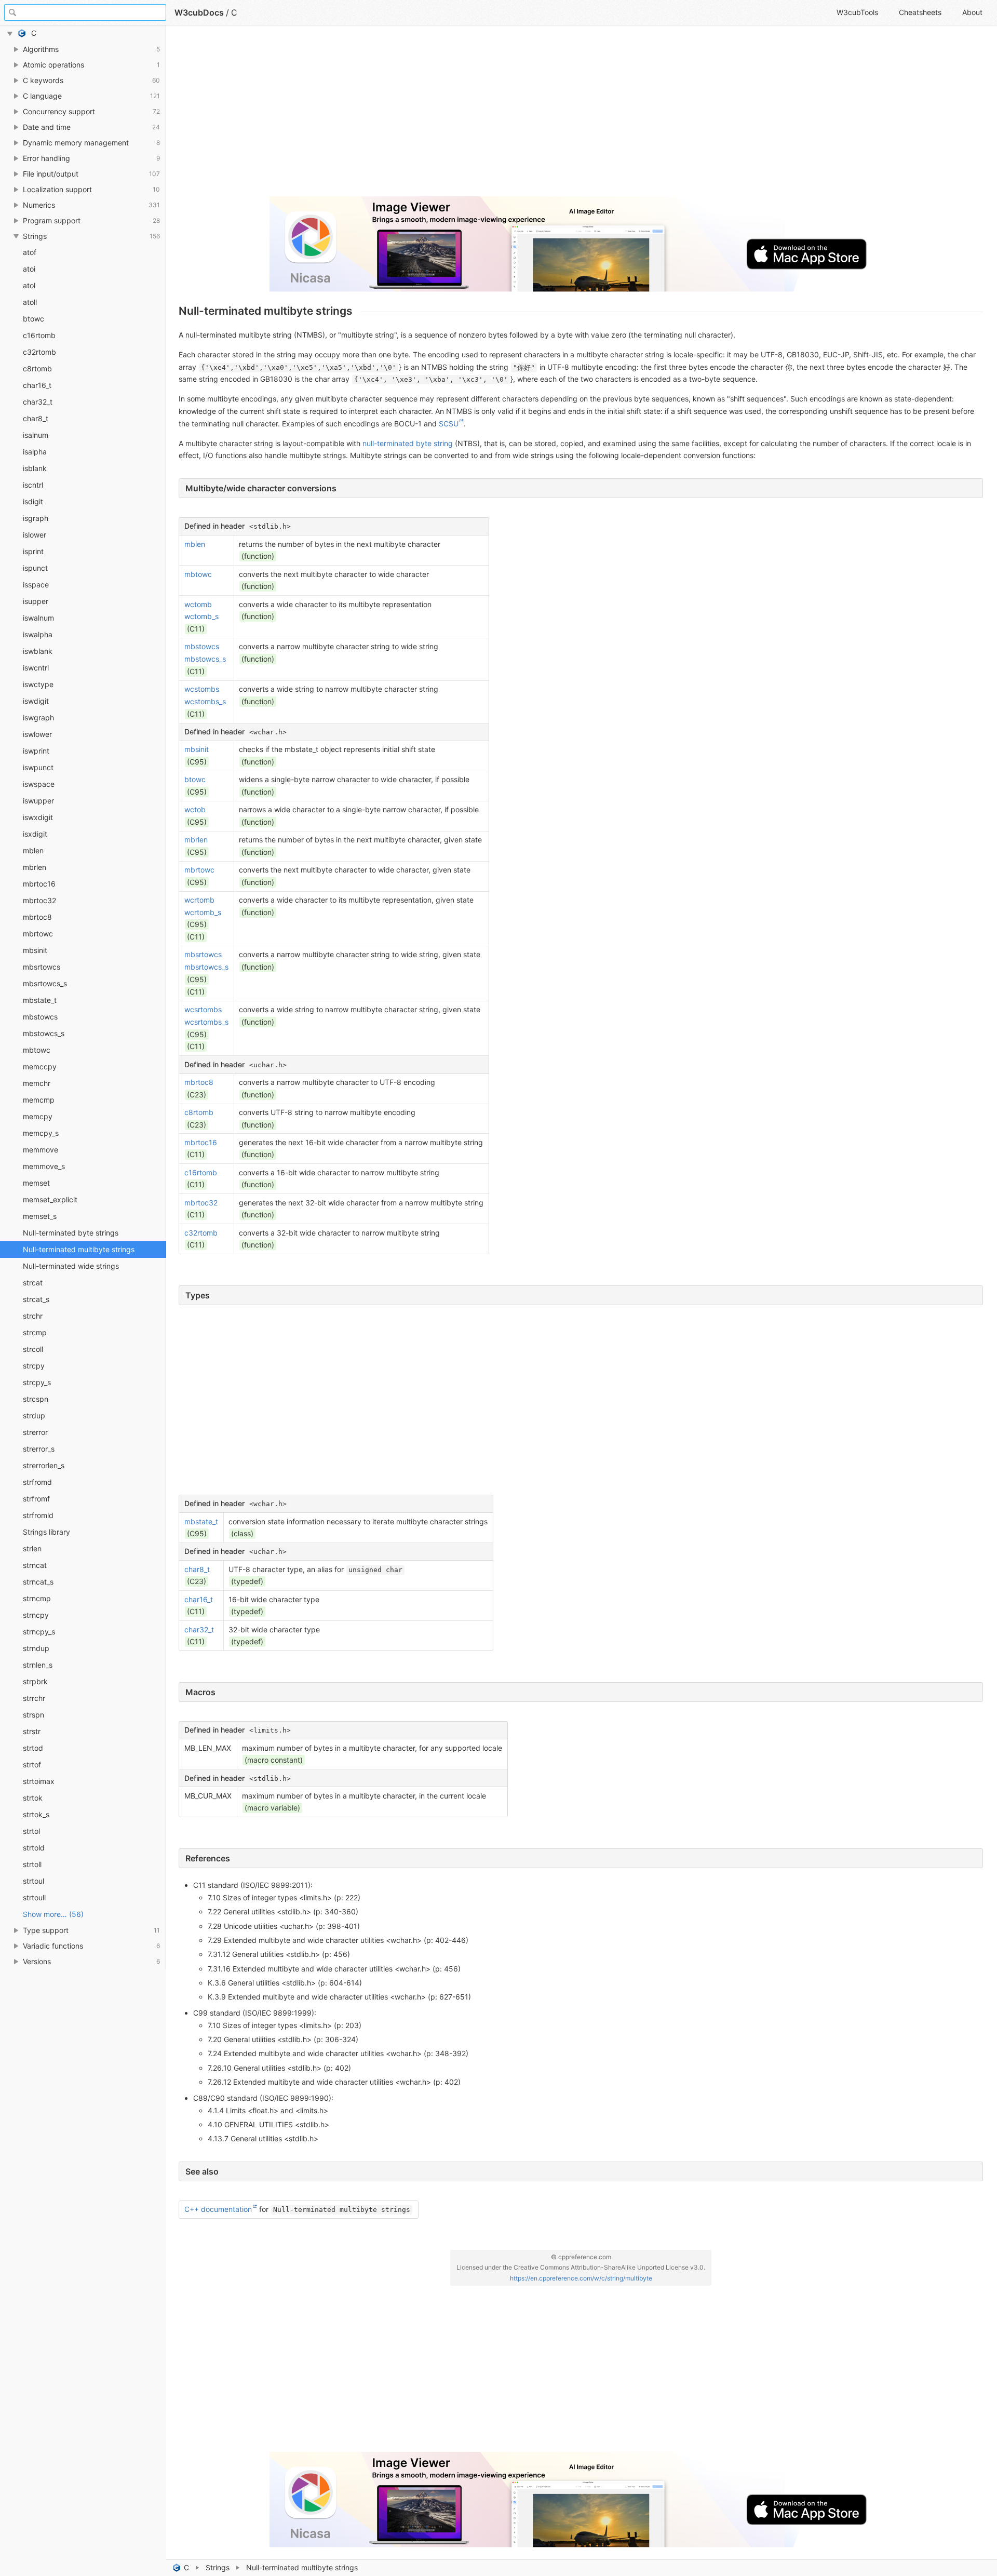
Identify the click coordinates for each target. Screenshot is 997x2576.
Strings (218, 2567)
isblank (35, 468)
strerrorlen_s (44, 1465)
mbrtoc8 (37, 917)
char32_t (38, 402)
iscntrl (33, 485)
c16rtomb (39, 335)
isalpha (35, 452)
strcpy (34, 1366)
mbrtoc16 (39, 884)
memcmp (39, 1100)
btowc (33, 319)
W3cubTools (857, 12)
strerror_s (39, 1449)
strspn (33, 1715)
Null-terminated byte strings (71, 1233)
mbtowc (37, 1050)
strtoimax (39, 1781)
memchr (37, 1083)
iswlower (37, 734)
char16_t (37, 385)
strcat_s (36, 1299)
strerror (35, 1432)
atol (29, 285)
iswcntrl (36, 668)
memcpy (38, 1116)
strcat (33, 1283)
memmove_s (44, 1166)
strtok (33, 1798)
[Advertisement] (490, 115)
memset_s (40, 1216)
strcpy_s (37, 1382)
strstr (32, 1731)
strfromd (37, 1482)
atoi (29, 269)
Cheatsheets (920, 12)
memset (36, 1183)
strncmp (37, 1598)
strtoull (34, 1897)
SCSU (449, 424)
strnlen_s (38, 1665)
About (972, 12)
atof (30, 252)
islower (35, 535)
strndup (36, 1648)
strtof (32, 1765)
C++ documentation (218, 2209)
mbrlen (35, 867)
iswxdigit (38, 817)
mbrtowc (38, 934)
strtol (31, 1831)
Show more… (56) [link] (53, 1914)
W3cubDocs (199, 12)
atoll (30, 302)
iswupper (38, 801)
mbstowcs (40, 1017)
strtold (34, 1848)
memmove (41, 1150)
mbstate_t (40, 1000)
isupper (36, 601)
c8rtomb (37, 368)
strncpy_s (39, 1632)
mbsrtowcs (42, 967)
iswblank (38, 651)
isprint (33, 551)
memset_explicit (50, 1199)
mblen (33, 850)
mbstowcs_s (44, 1033)
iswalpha (38, 634)
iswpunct (38, 767)
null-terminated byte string (408, 443)
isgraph (36, 518)
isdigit (33, 501)
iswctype (38, 684)
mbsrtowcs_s (45, 983)
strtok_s (36, 1814)
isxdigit (35, 834)
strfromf (36, 1499)
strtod (33, 1748)
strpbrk (35, 1681)
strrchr (34, 1698)
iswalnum (38, 618)
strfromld (38, 1515)
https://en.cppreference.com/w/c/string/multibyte (581, 2278)
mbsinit (35, 950)
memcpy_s (41, 1133)
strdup (34, 1416)
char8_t (36, 418)
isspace (36, 585)
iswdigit (36, 701)
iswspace (39, 784)
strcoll (33, 1349)
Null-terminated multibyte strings (79, 1249)
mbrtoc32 (39, 900)
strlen (32, 1548)
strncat (35, 1565)
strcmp (35, 1332)
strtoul (33, 1881)
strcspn (36, 1399)
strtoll (32, 1864)
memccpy (40, 1066)
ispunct (35, 568)
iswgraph (38, 717)
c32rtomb (39, 352)
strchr (33, 1316)
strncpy (36, 1615)
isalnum (36, 435)
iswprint (36, 751)
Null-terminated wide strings (71, 1266)
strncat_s (38, 1582)
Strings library (46, 1532)
